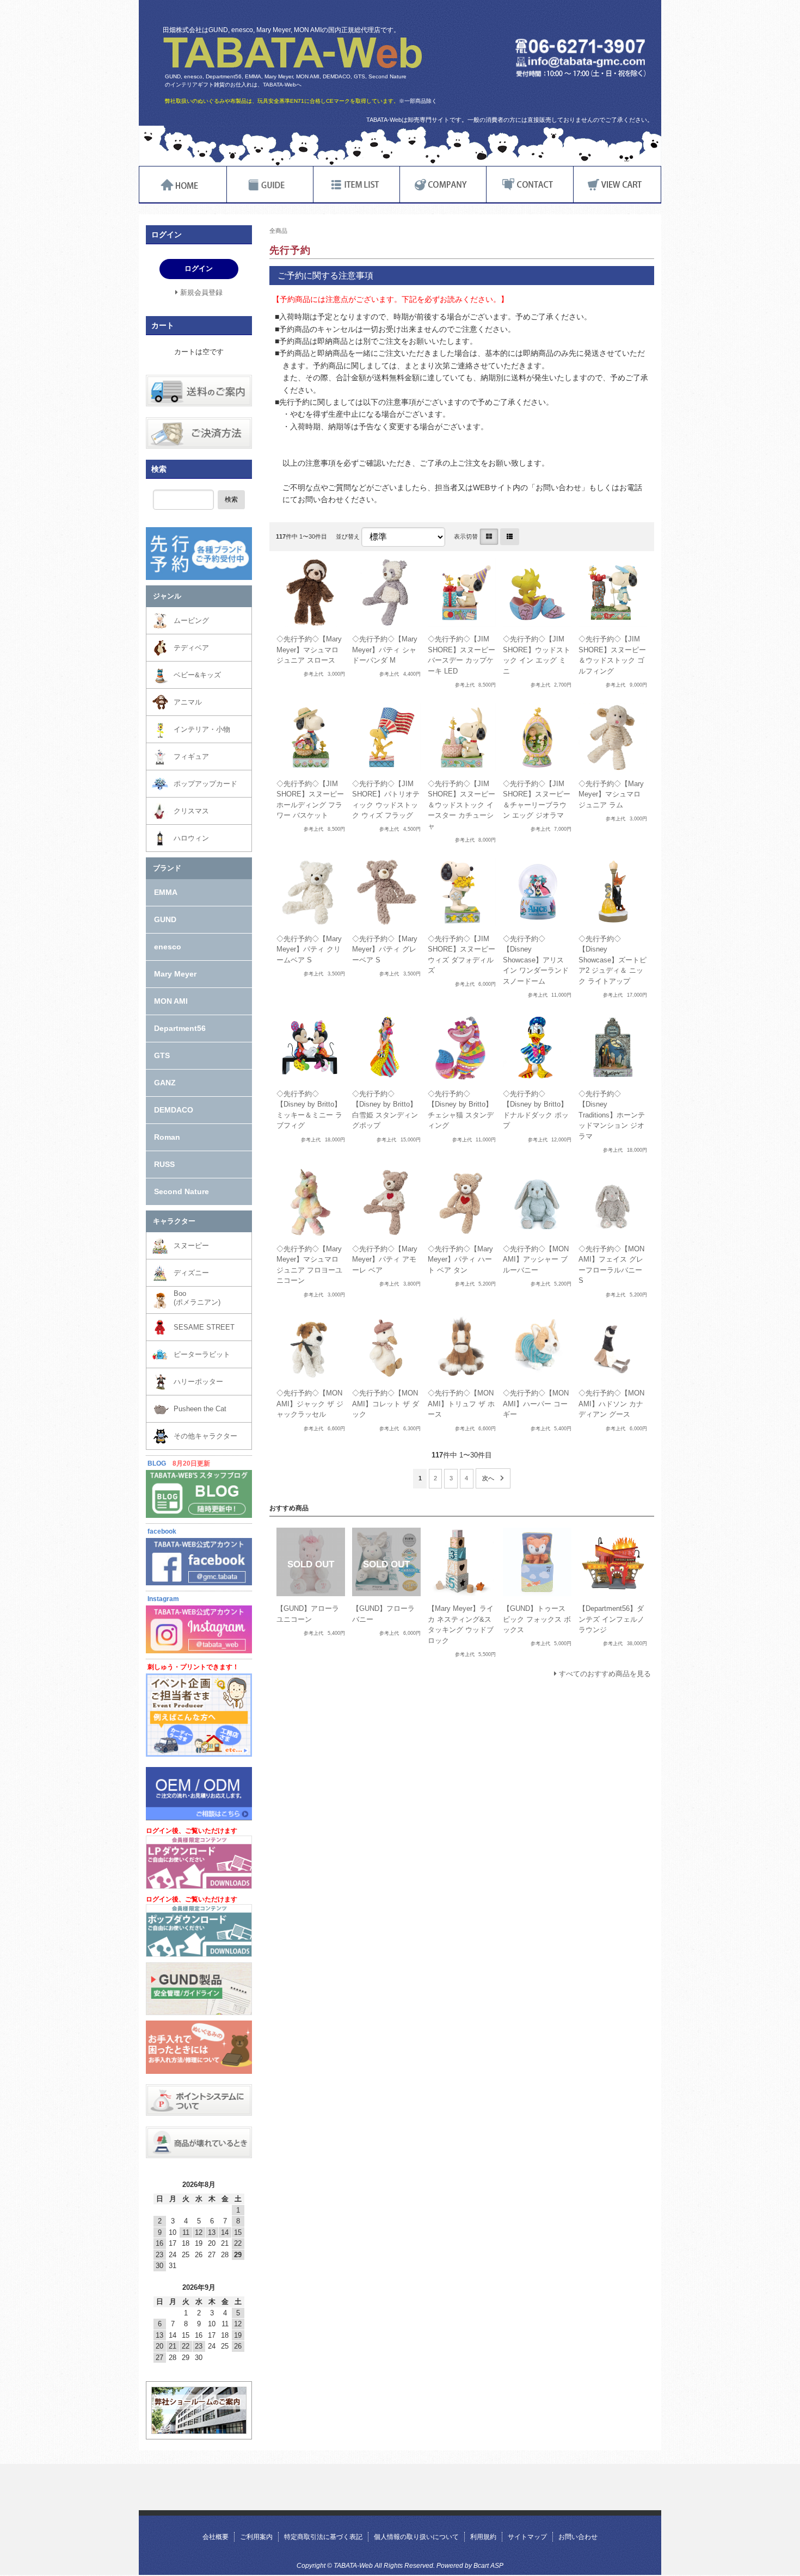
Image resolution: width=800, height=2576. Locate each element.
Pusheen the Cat (200, 1409)
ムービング (191, 620)
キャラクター (174, 1221)
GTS (162, 1055)
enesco (168, 947)
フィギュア (191, 756)
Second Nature (181, 1191)
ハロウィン (191, 838)
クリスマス (191, 811)
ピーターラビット (202, 1354)
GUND (165, 919)
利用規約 (483, 2537)
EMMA (166, 892)
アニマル (188, 702)
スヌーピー (191, 1246)
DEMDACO (174, 1110)
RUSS (164, 1164)
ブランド (167, 868)
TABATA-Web (293, 53)
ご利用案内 (256, 2537)
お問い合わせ (578, 2537)
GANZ (165, 1083)
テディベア (191, 648)
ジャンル (167, 596)
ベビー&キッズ (197, 675)
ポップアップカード (205, 784)
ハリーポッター (198, 1382)
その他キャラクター (205, 1436)
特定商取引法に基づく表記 (323, 2537)
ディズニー (191, 1273)
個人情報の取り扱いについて (416, 2537)
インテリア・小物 (202, 729)
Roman (167, 1137)
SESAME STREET (204, 1327)
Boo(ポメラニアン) (197, 1298)
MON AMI (171, 1001)
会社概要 (216, 2537)
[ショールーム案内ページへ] (199, 2429)
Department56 (180, 1028)
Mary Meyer (175, 974)
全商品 (278, 231)
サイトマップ (527, 2537)
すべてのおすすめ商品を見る (605, 1674)
